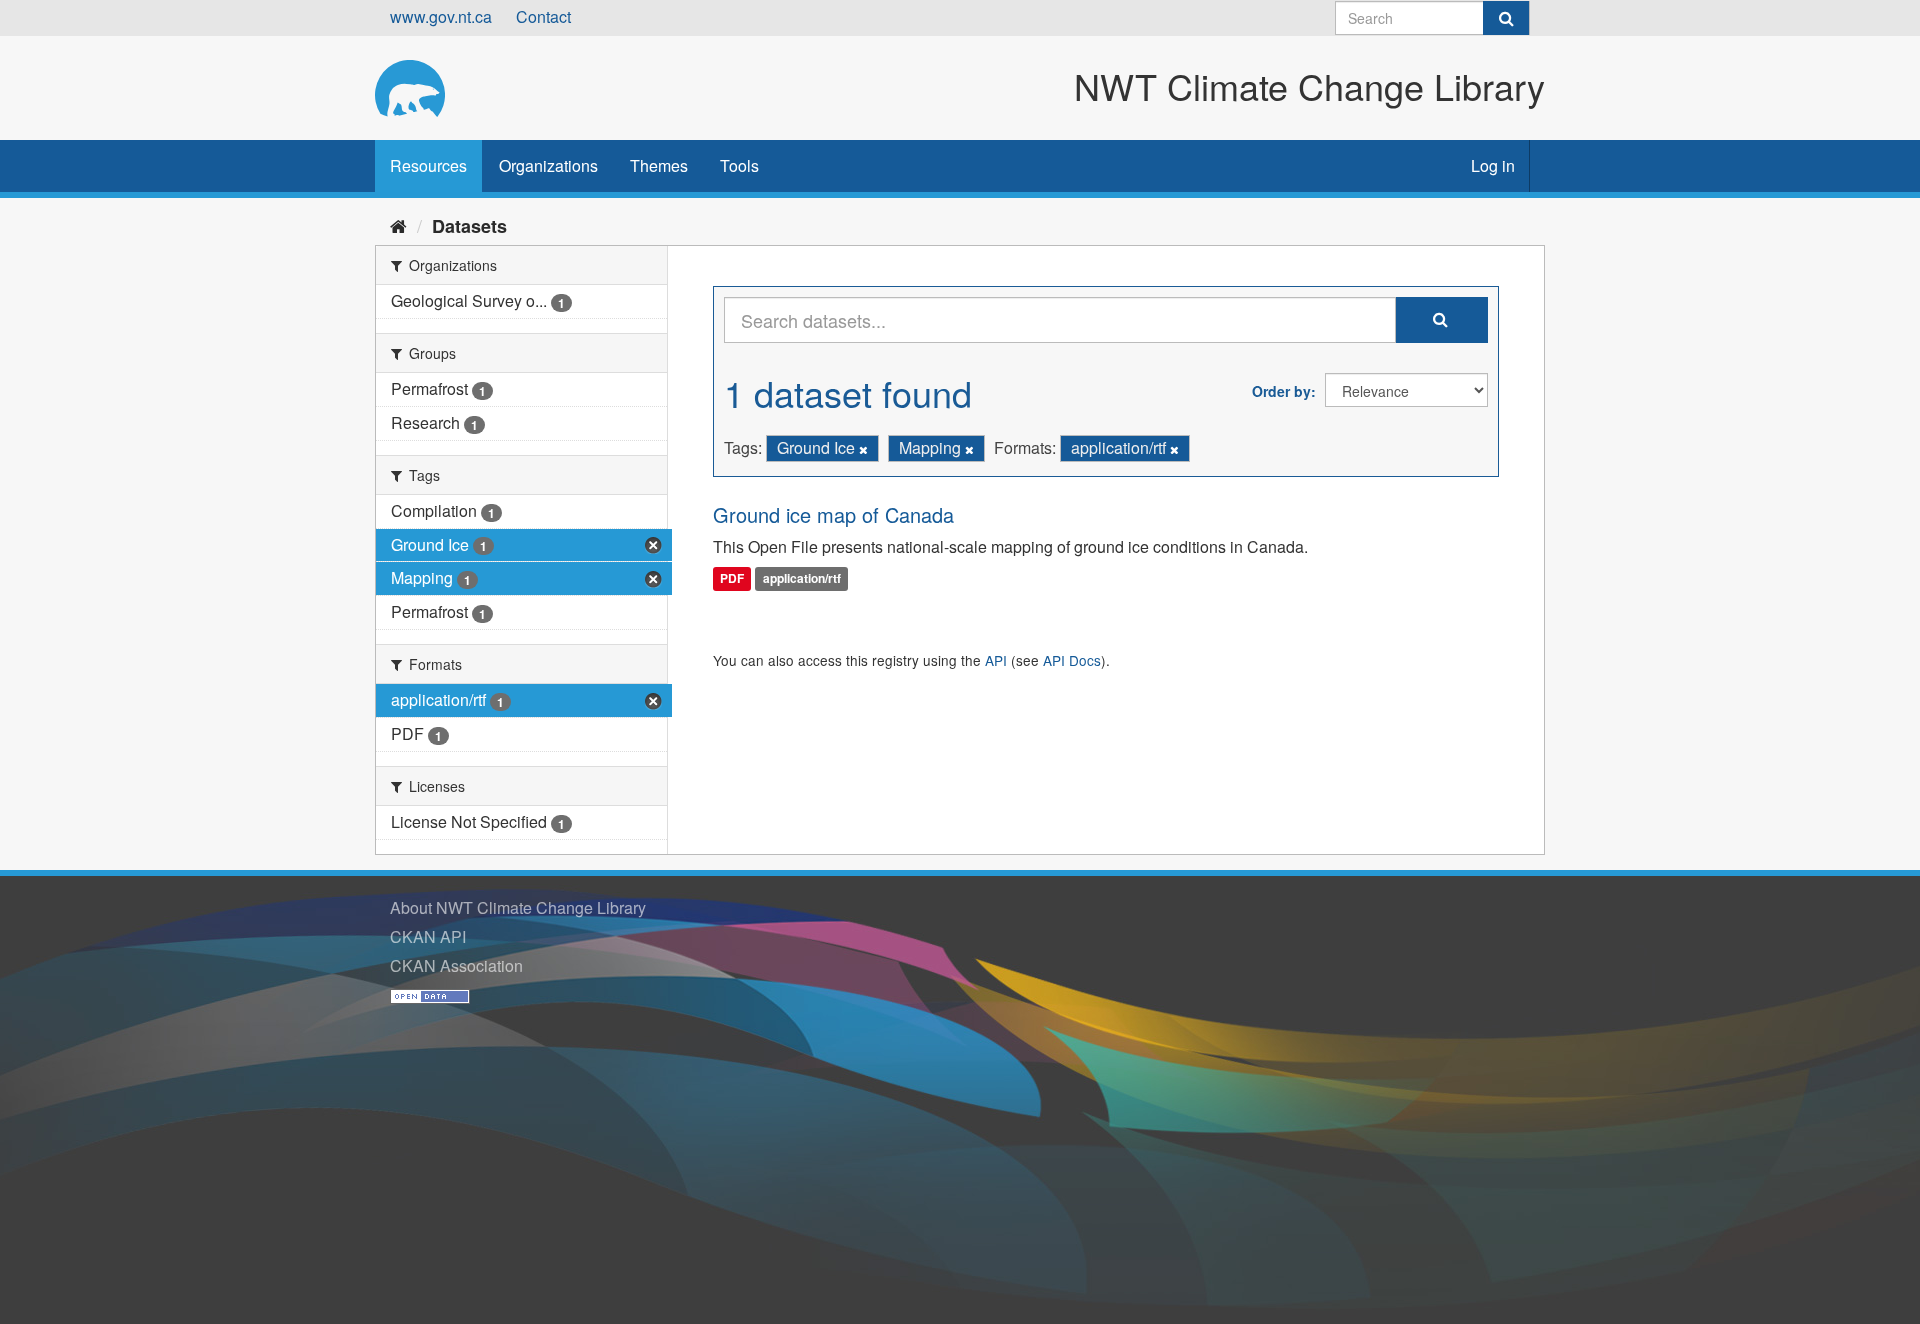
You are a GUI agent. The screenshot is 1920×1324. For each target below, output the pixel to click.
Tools (739, 165)
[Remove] (863, 449)
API (996, 660)
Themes (659, 165)
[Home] (398, 225)
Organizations (548, 165)
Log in (1493, 165)
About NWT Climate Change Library (518, 907)
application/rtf (802, 579)
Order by (1281, 391)
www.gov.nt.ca (441, 16)
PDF (732, 579)
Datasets (469, 226)
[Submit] (1506, 18)
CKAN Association (456, 965)
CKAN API (428, 936)
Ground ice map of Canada (833, 514)
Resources (428, 165)
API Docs (1072, 660)
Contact (543, 16)
